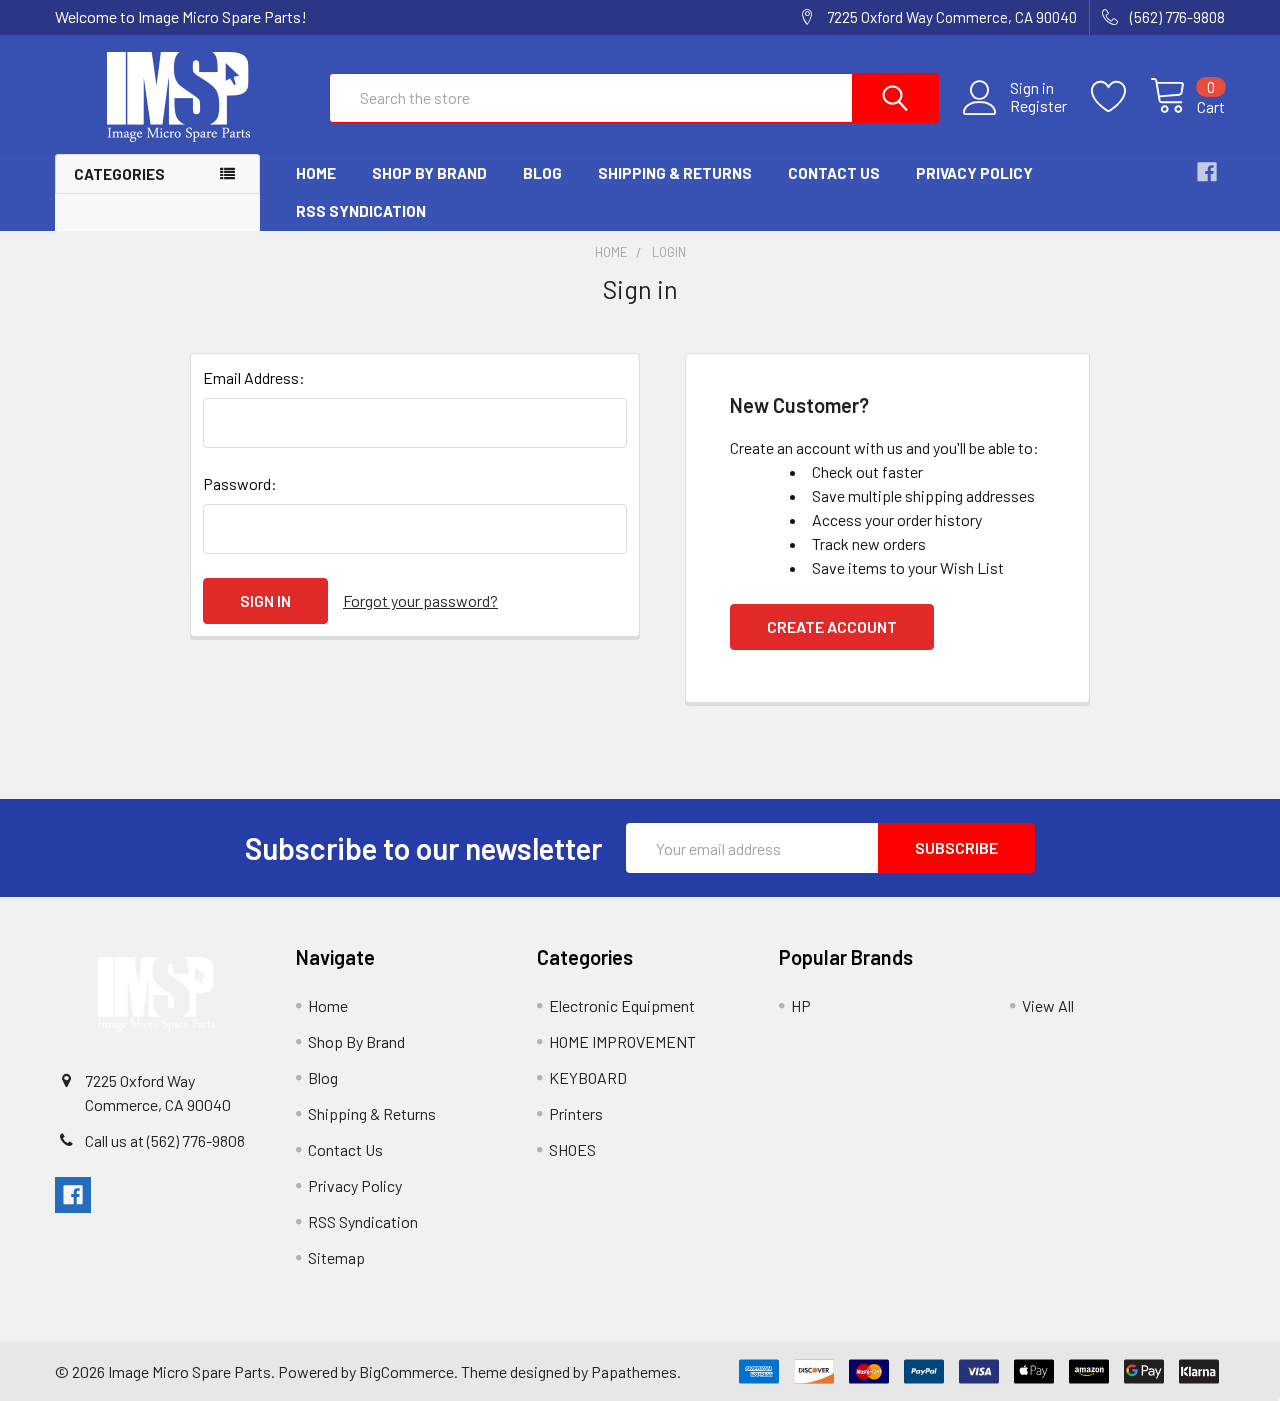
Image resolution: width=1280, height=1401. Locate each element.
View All (1048, 1005)
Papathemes (634, 1371)
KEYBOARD (588, 1077)
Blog (542, 173)
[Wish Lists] (1120, 97)
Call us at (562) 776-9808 (165, 1140)
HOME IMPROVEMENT (622, 1041)
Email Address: (254, 377)
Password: (240, 483)
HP (801, 1005)
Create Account (832, 626)
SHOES (572, 1149)
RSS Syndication (361, 211)
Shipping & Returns (675, 173)
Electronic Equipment (622, 1005)
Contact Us (834, 173)
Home (316, 173)
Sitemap (336, 1257)
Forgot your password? (420, 600)
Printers (576, 1113)
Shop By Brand (429, 173)
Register (1038, 106)
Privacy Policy (974, 173)
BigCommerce (406, 1371)
